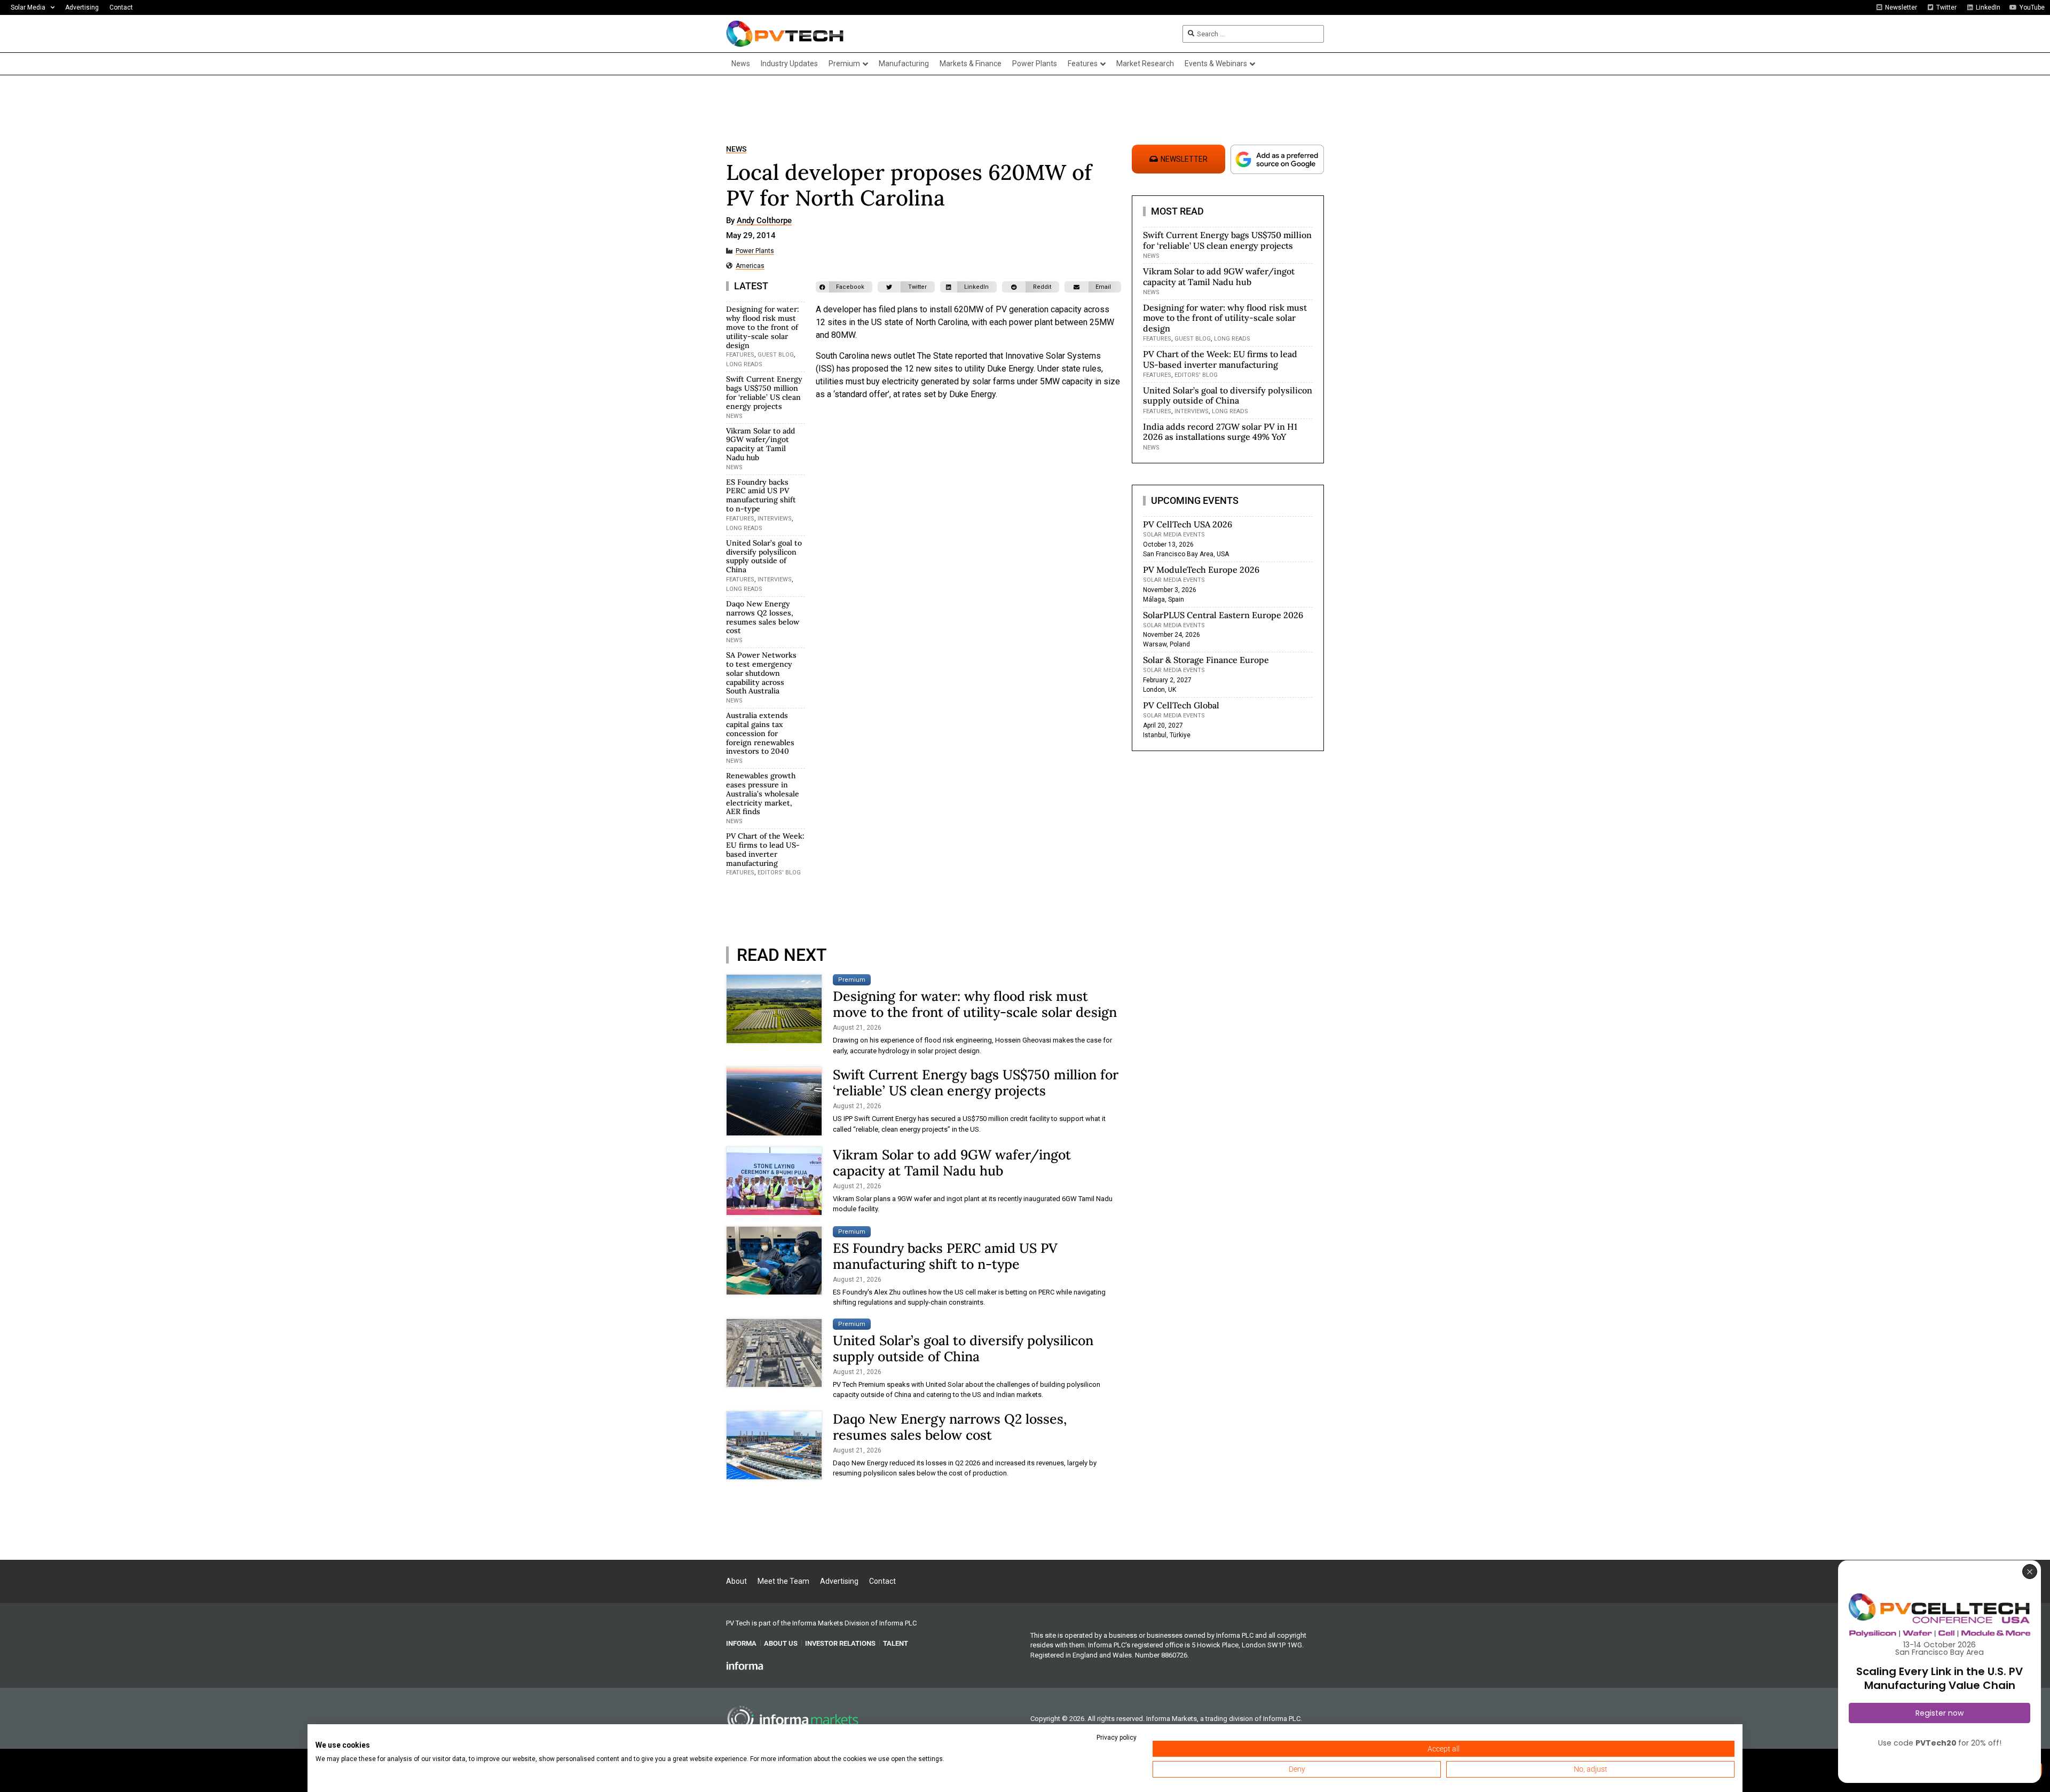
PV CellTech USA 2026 (1188, 524)
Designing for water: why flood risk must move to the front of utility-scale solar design (763, 327)
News (736, 149)
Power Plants (755, 251)
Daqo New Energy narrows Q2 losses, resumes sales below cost (763, 617)
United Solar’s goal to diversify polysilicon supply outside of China (764, 556)
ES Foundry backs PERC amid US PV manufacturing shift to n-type (761, 495)
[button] (844, 287)
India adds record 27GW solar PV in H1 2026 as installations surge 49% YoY (1220, 432)
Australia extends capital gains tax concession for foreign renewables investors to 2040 (760, 733)
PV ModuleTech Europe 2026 (1201, 570)
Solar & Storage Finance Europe (1206, 660)
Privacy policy (1117, 1738)
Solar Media (28, 7)
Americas (750, 266)
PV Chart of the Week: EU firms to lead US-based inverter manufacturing (765, 849)
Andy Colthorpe (764, 221)
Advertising (82, 7)
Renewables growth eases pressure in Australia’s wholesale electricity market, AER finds (763, 794)
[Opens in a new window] (745, 1665)
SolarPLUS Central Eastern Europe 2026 (1223, 615)
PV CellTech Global (1181, 705)
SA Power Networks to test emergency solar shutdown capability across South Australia (761, 673)
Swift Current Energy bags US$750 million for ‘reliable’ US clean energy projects (764, 392)
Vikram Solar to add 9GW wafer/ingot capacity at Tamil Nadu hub (760, 444)
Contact (121, 7)
